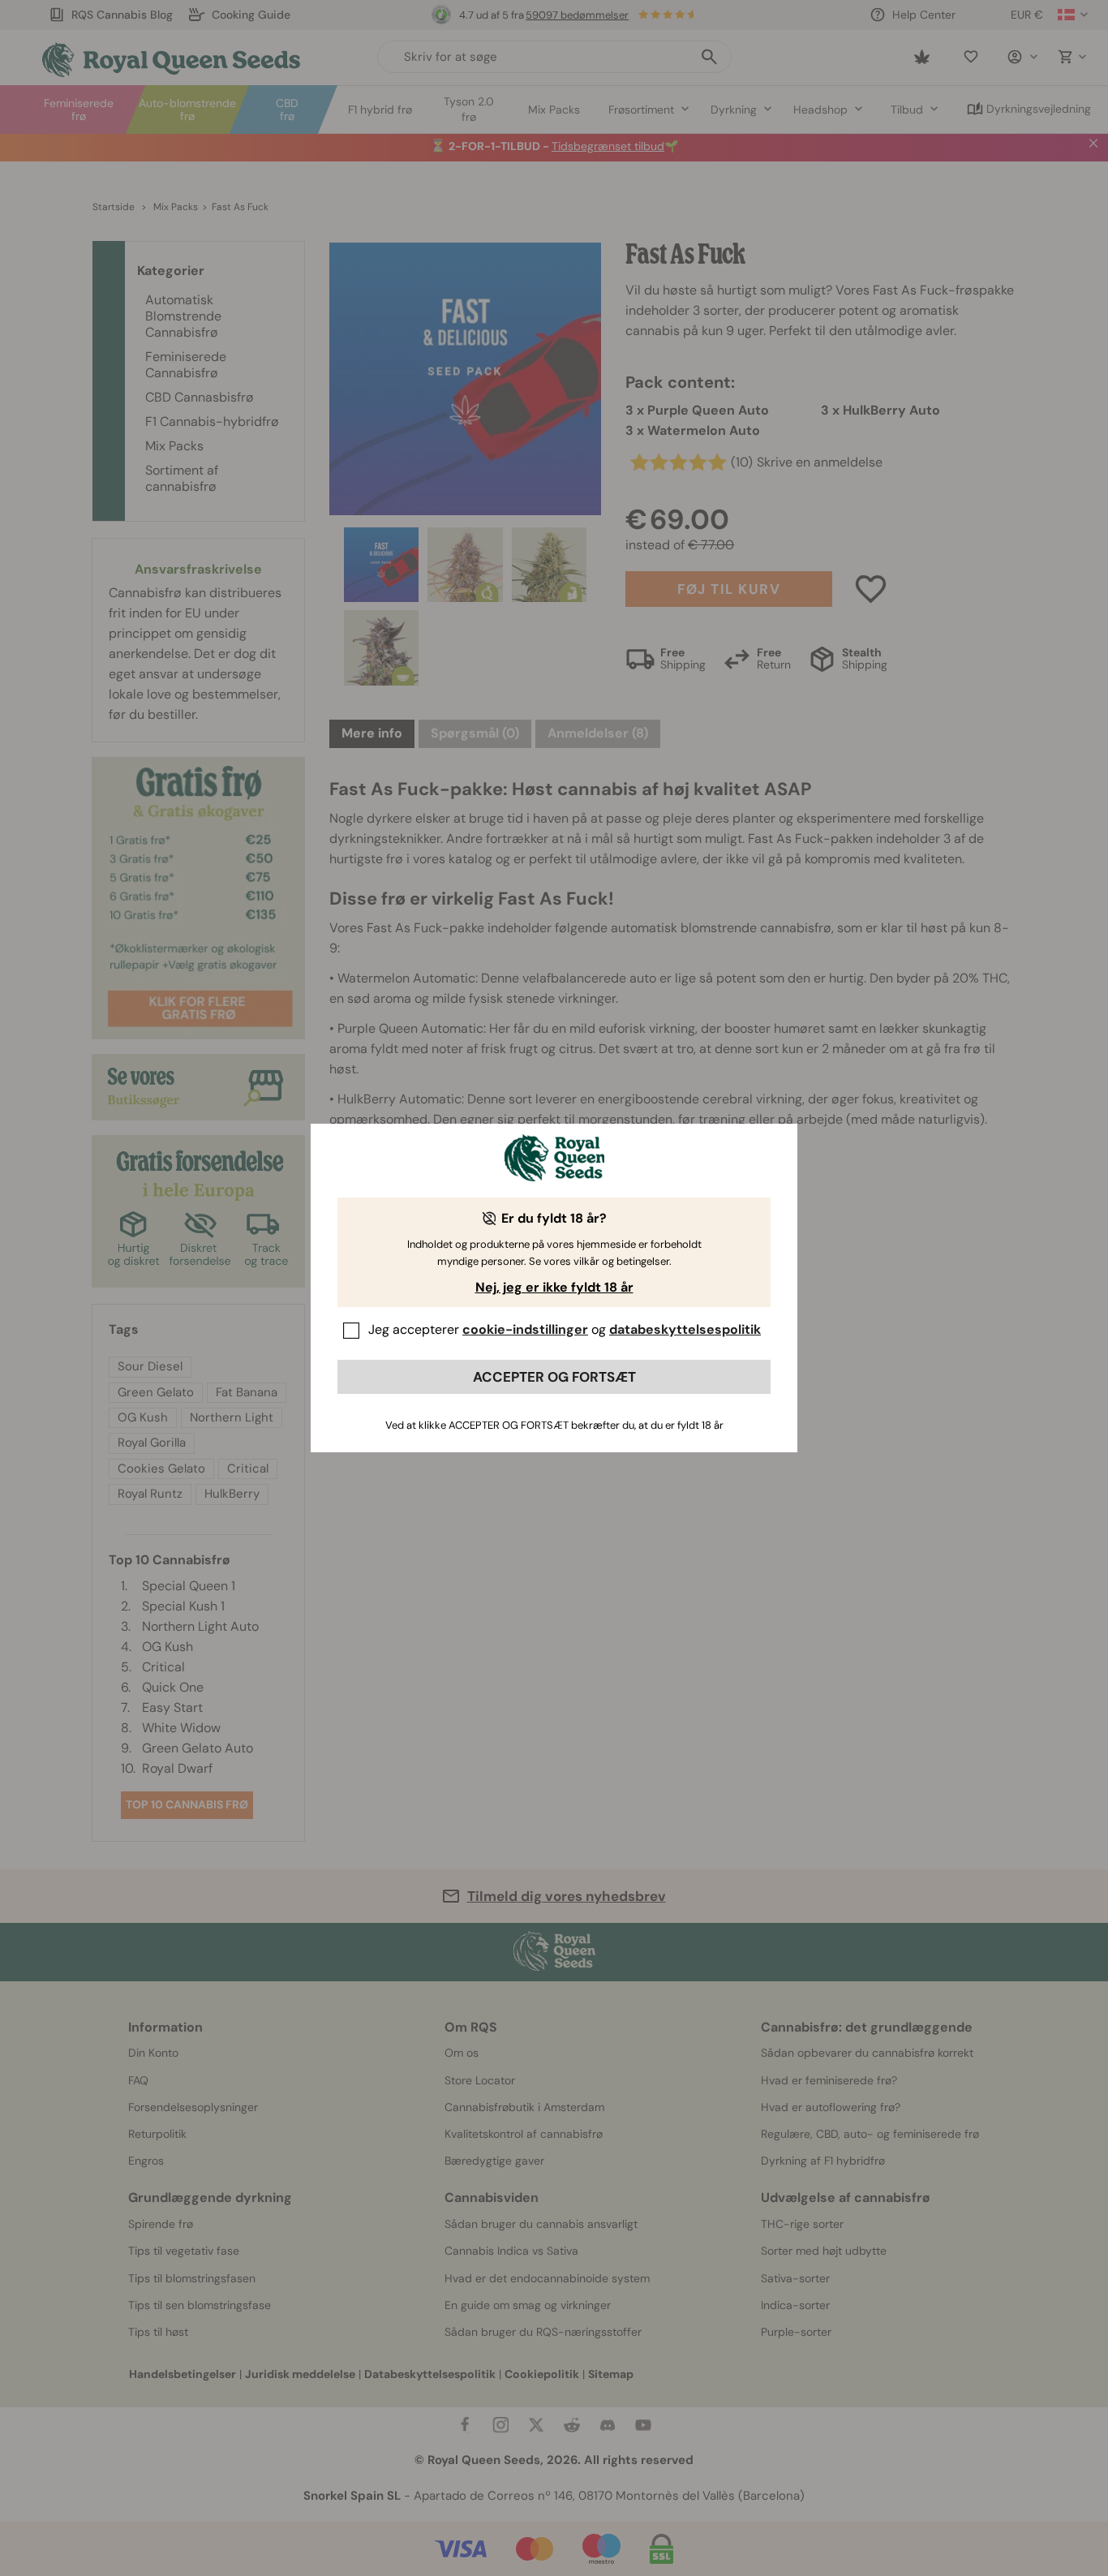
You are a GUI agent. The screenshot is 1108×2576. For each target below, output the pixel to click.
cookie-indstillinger (525, 1329)
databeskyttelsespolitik (685, 1329)
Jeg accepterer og (565, 1329)
